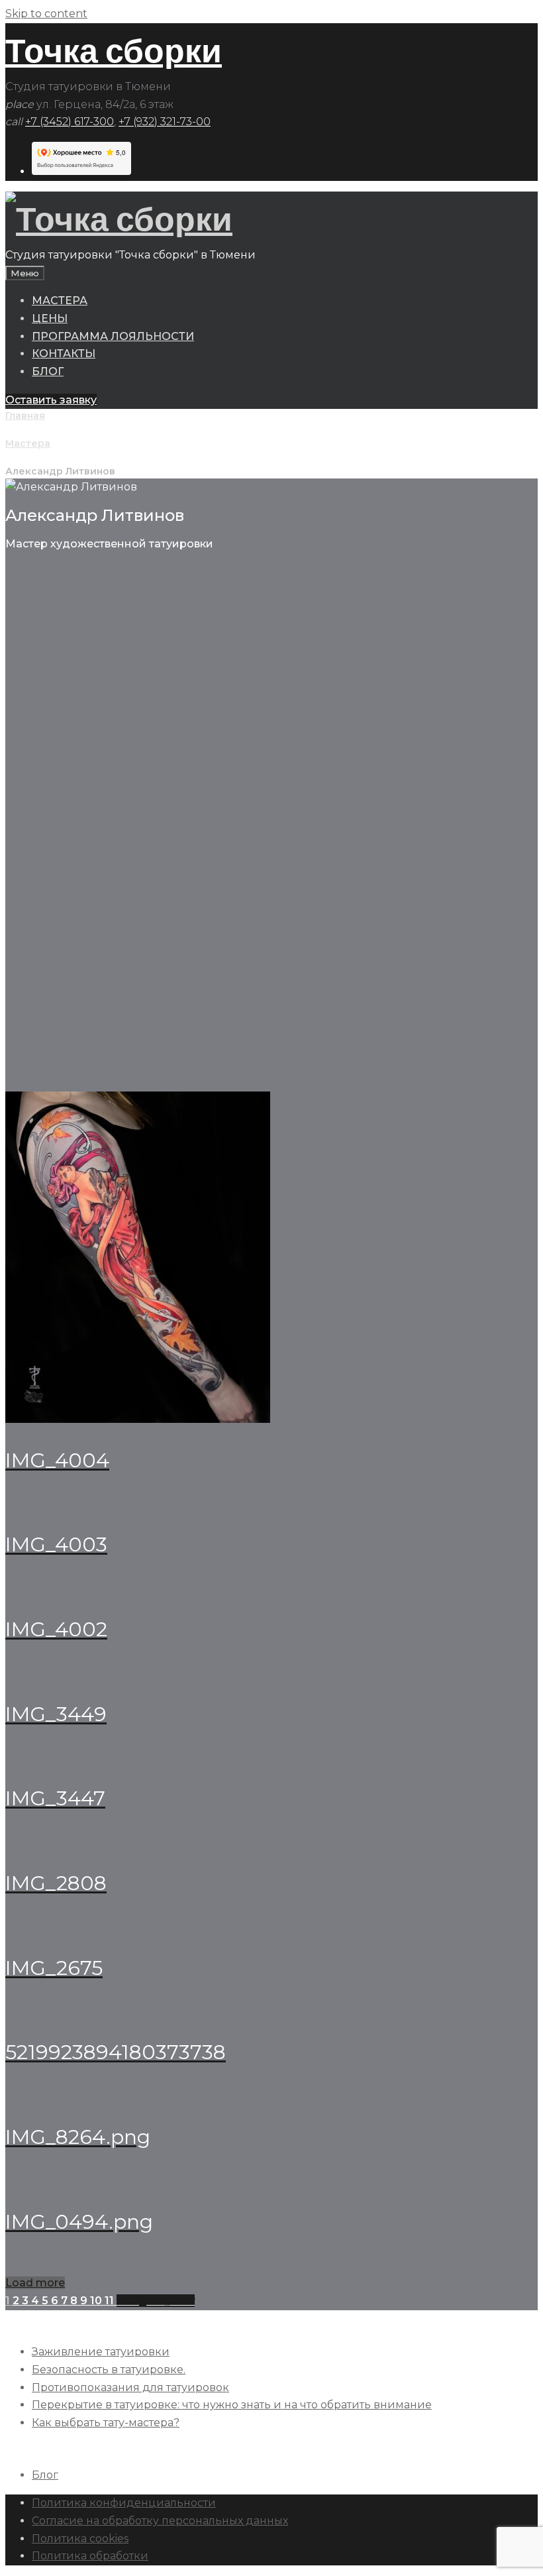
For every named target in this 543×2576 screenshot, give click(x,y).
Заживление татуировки (101, 2352)
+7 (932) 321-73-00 (165, 122)
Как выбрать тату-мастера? (106, 2423)
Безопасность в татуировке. (109, 2370)
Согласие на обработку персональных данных (160, 2521)
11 (111, 2301)
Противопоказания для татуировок (130, 2387)
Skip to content (46, 14)
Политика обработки (90, 2556)
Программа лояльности (113, 336)
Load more (35, 2283)
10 (97, 2301)
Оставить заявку (51, 400)
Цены (50, 318)
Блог (48, 371)
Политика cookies (80, 2539)
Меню (25, 273)
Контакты (64, 354)
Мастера (60, 301)
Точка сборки (114, 51)
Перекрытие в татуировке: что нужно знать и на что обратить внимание (232, 2405)
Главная (25, 416)
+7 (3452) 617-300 (70, 122)
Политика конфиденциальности (124, 2503)
